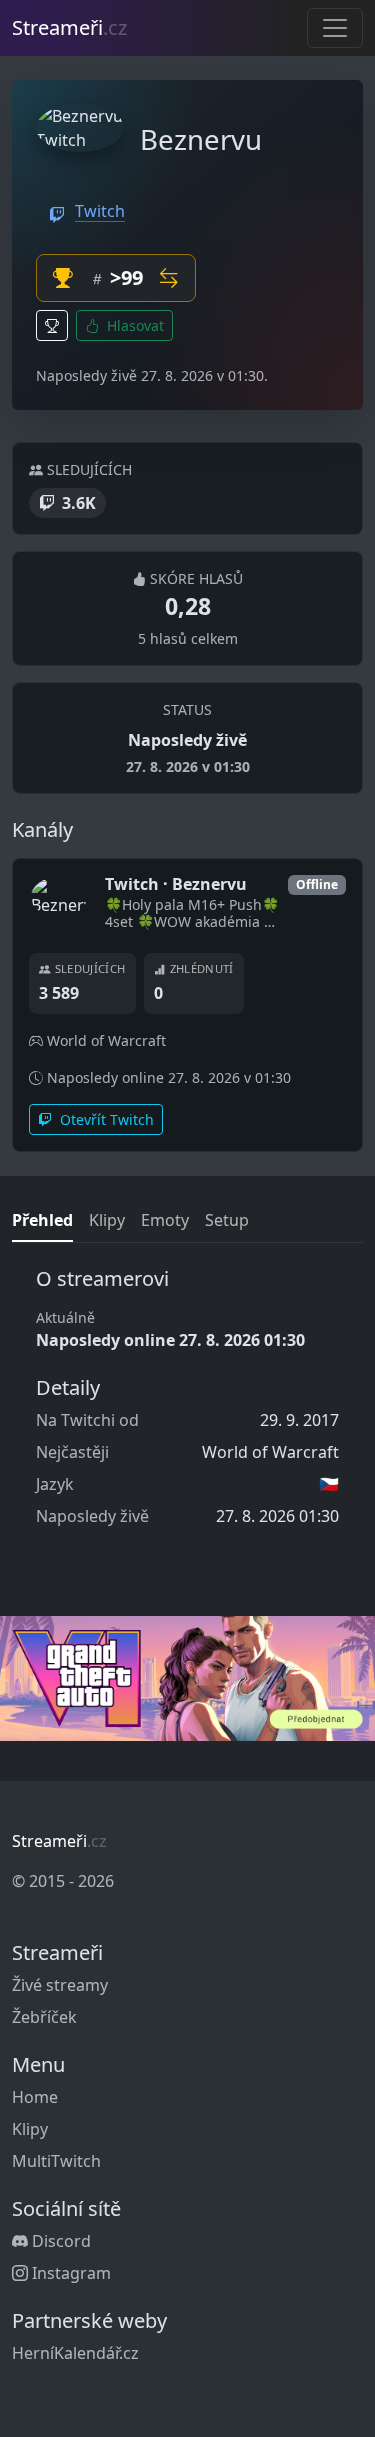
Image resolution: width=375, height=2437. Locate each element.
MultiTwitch (56, 2161)
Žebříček (44, 2017)
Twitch (100, 211)
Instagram (69, 2273)
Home (35, 2097)
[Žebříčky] (52, 325)
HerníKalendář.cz (75, 2353)
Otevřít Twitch (105, 1119)
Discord (59, 2241)
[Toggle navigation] (335, 28)
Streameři (69, 27)
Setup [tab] (227, 1220)
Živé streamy (60, 1985)
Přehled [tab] (42, 1220)
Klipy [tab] (107, 1220)
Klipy (30, 2129)
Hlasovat (133, 325)
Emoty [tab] (165, 1220)
